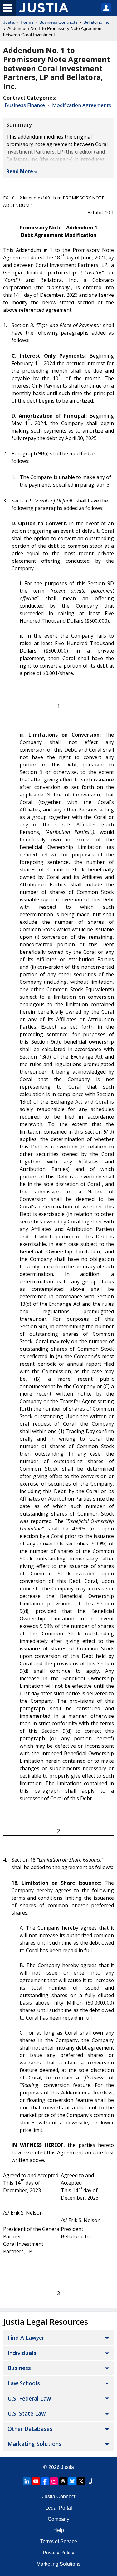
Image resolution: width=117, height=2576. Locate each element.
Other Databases (30, 2429)
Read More (20, 171)
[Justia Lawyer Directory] (90, 2481)
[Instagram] (54, 2481)
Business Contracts (58, 22)
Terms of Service (59, 2542)
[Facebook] (45, 2481)
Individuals (22, 2353)
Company (58, 2519)
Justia (9, 22)
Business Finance (25, 105)
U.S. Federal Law (29, 2398)
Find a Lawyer (26, 2338)
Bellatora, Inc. (97, 22)
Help (59, 2530)
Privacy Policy (58, 2553)
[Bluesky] (72, 2481)
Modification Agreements (82, 105)
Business (19, 2368)
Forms (27, 22)
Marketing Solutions (34, 2444)
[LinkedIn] (27, 2481)
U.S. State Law (27, 2413)
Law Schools (24, 2383)
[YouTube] (36, 2481)
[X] (81, 2481)
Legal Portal (59, 2508)
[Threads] (63, 2481)
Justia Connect (59, 2497)
